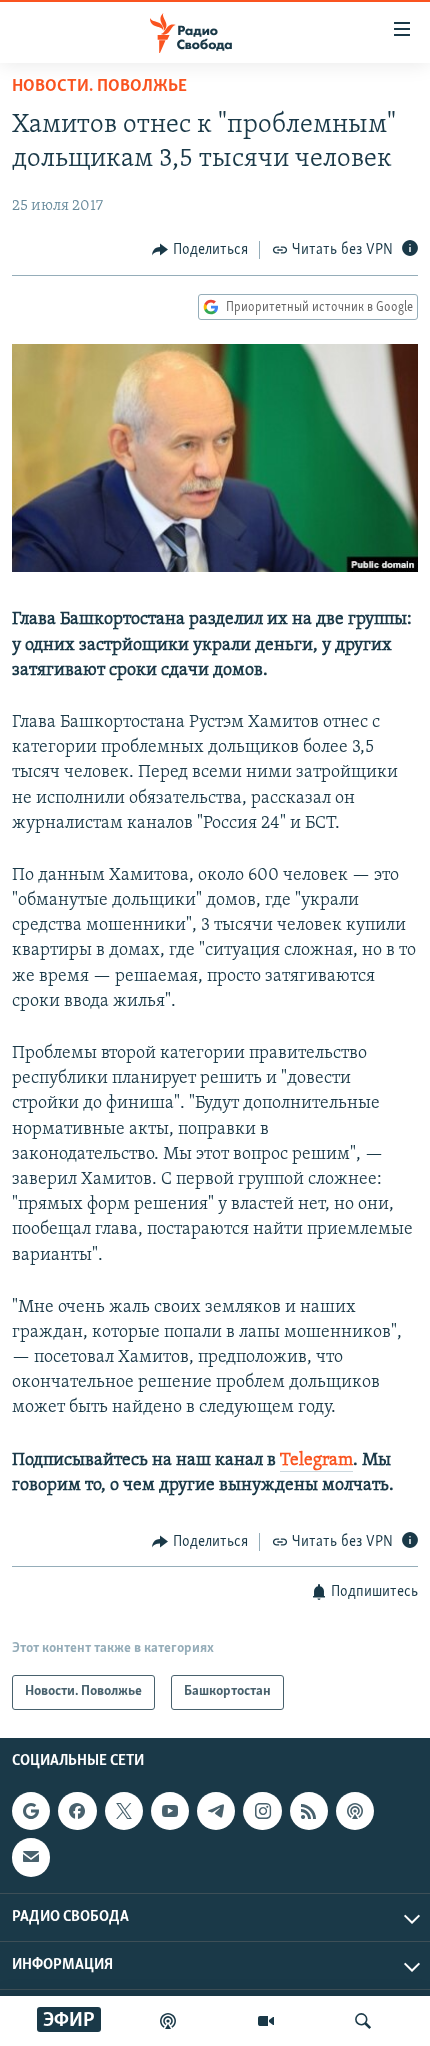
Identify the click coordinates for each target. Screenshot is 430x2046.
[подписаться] (31, 1857)
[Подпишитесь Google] (31, 1811)
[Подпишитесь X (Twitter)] (124, 1811)
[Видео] (266, 2021)
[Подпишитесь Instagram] (262, 1811)
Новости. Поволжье (99, 87)
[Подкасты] (355, 1811)
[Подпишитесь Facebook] (77, 1811)
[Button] (200, 250)
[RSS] (309, 1811)
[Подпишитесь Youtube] (170, 1811)
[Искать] (363, 2021)
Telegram (316, 1461)
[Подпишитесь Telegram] (216, 1811)
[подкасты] (168, 2021)
